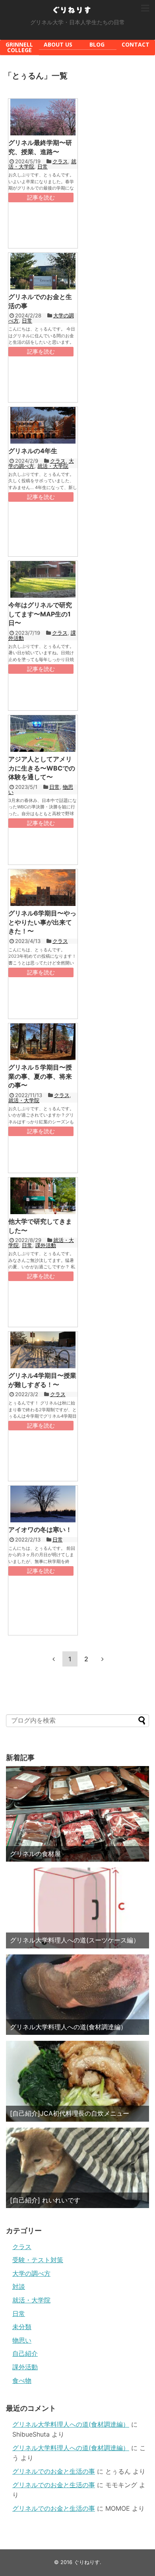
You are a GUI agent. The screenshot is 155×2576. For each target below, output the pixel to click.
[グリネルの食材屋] (77, 1814)
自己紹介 (25, 2353)
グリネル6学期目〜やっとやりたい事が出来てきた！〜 (42, 922)
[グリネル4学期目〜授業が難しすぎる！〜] (43, 1350)
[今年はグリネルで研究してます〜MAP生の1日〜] (43, 579)
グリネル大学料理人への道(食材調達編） (68, 2027)
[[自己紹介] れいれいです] (77, 2168)
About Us (58, 44)
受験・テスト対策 (38, 2260)
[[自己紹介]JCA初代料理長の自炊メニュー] (77, 2081)
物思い (22, 2340)
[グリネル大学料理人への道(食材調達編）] (77, 1995)
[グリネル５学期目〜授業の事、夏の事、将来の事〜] (43, 1042)
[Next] (103, 1659)
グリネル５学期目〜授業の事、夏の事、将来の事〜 (40, 1076)
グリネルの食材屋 (35, 1854)
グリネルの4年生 (33, 451)
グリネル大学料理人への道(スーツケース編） (75, 1940)
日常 (43, 166)
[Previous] (54, 1659)
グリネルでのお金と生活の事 (54, 2471)
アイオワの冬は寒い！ (40, 1530)
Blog (97, 44)
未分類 (22, 2327)
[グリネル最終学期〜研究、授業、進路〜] (43, 117)
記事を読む (41, 197)
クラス (60, 161)
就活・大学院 (53, 466)
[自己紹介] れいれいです (45, 2200)
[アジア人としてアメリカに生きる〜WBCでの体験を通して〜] (43, 733)
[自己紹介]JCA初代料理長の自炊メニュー (70, 2113)
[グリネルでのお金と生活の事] (43, 271)
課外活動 (46, 1245)
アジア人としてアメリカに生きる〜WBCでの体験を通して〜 (42, 768)
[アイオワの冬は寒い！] (43, 1504)
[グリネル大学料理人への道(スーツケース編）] (77, 1908)
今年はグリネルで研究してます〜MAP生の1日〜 (40, 614)
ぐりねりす (72, 10)
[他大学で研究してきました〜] (43, 1196)
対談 (19, 2287)
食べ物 (22, 2380)
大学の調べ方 (31, 2273)
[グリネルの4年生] (43, 425)
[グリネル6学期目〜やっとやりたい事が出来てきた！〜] (43, 888)
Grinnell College (19, 47)
